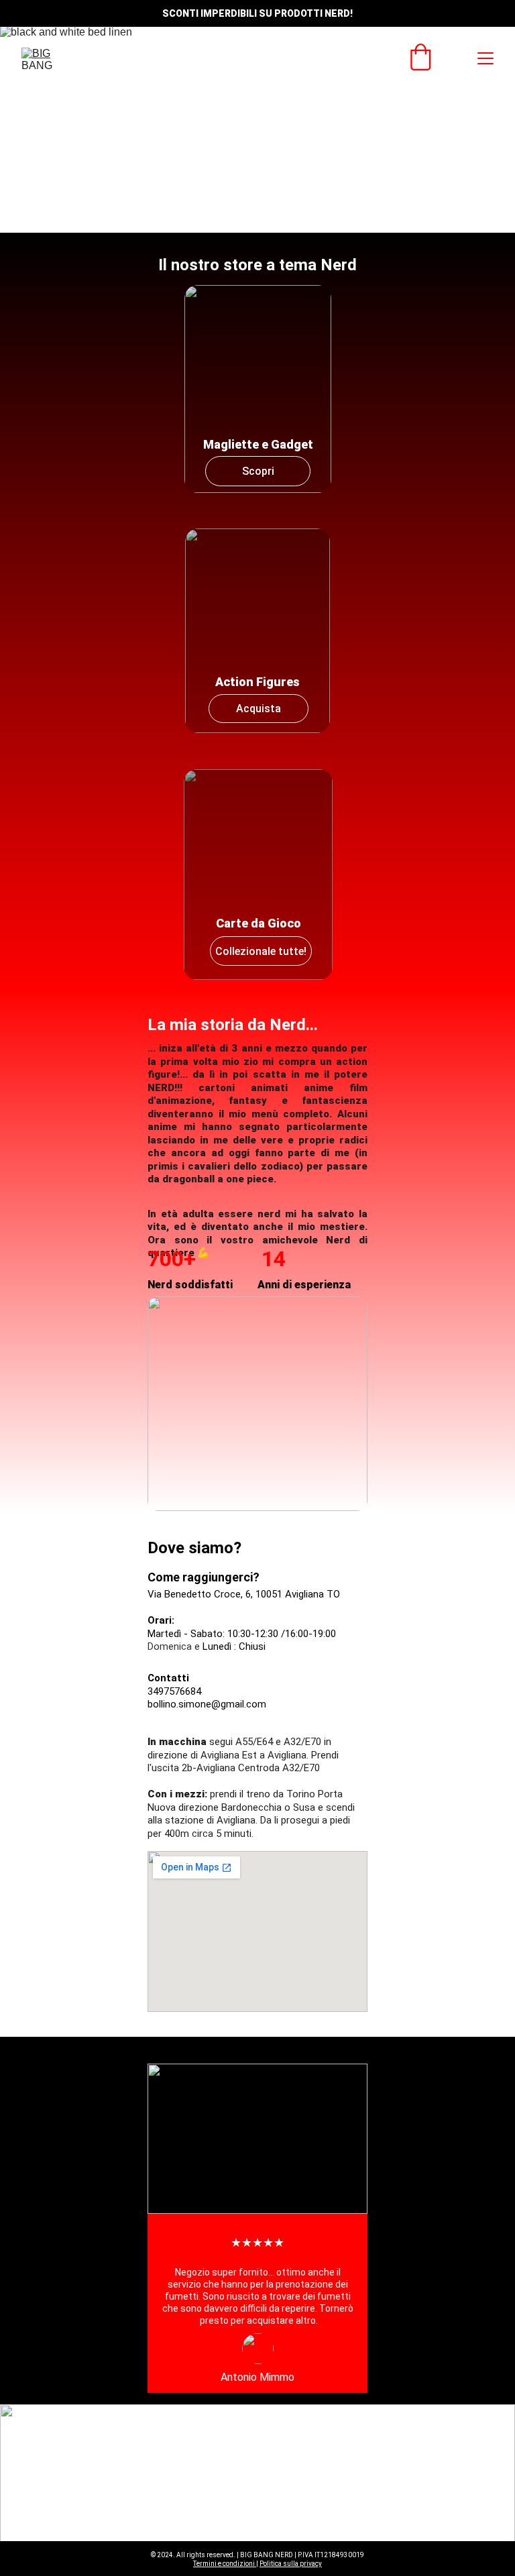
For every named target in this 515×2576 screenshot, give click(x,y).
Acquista (259, 709)
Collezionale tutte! (261, 951)
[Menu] (485, 58)
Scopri (258, 471)
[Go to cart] (420, 58)
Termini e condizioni (225, 2564)
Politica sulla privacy (291, 2564)
